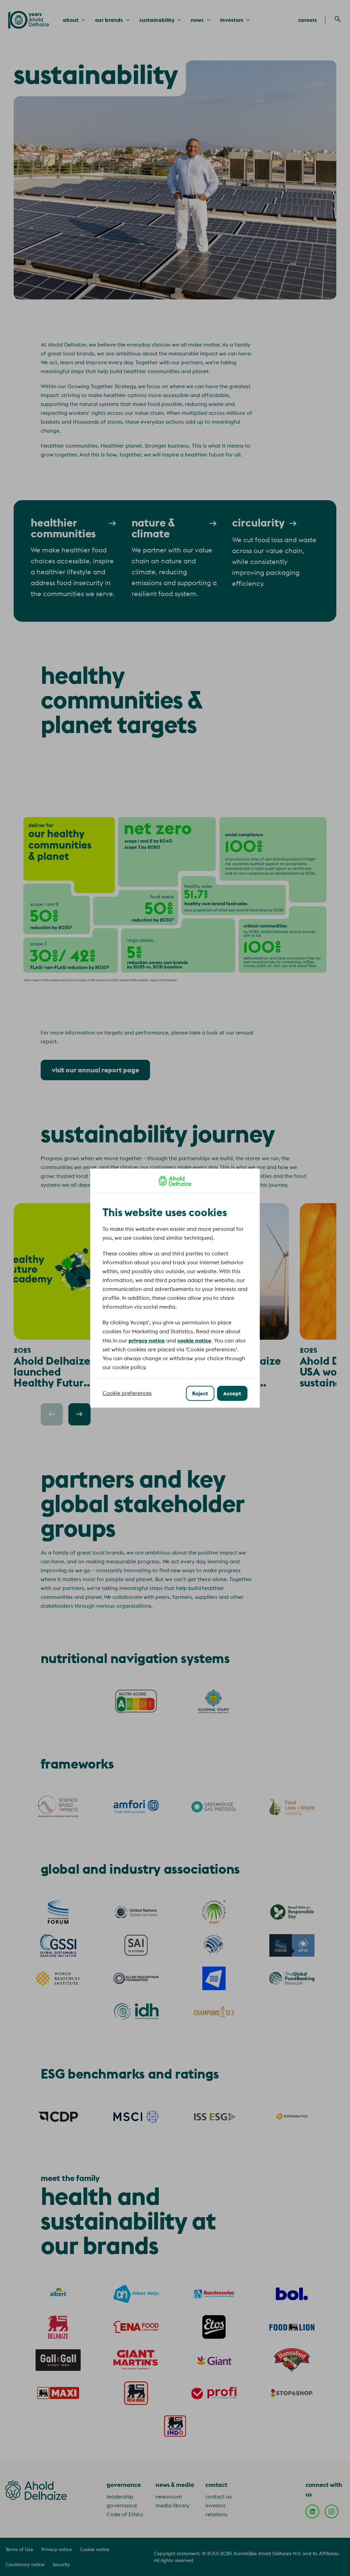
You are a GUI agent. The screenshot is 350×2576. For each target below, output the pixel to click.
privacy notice (147, 1340)
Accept (232, 1393)
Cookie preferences (127, 1393)
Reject (200, 1393)
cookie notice (194, 1340)
